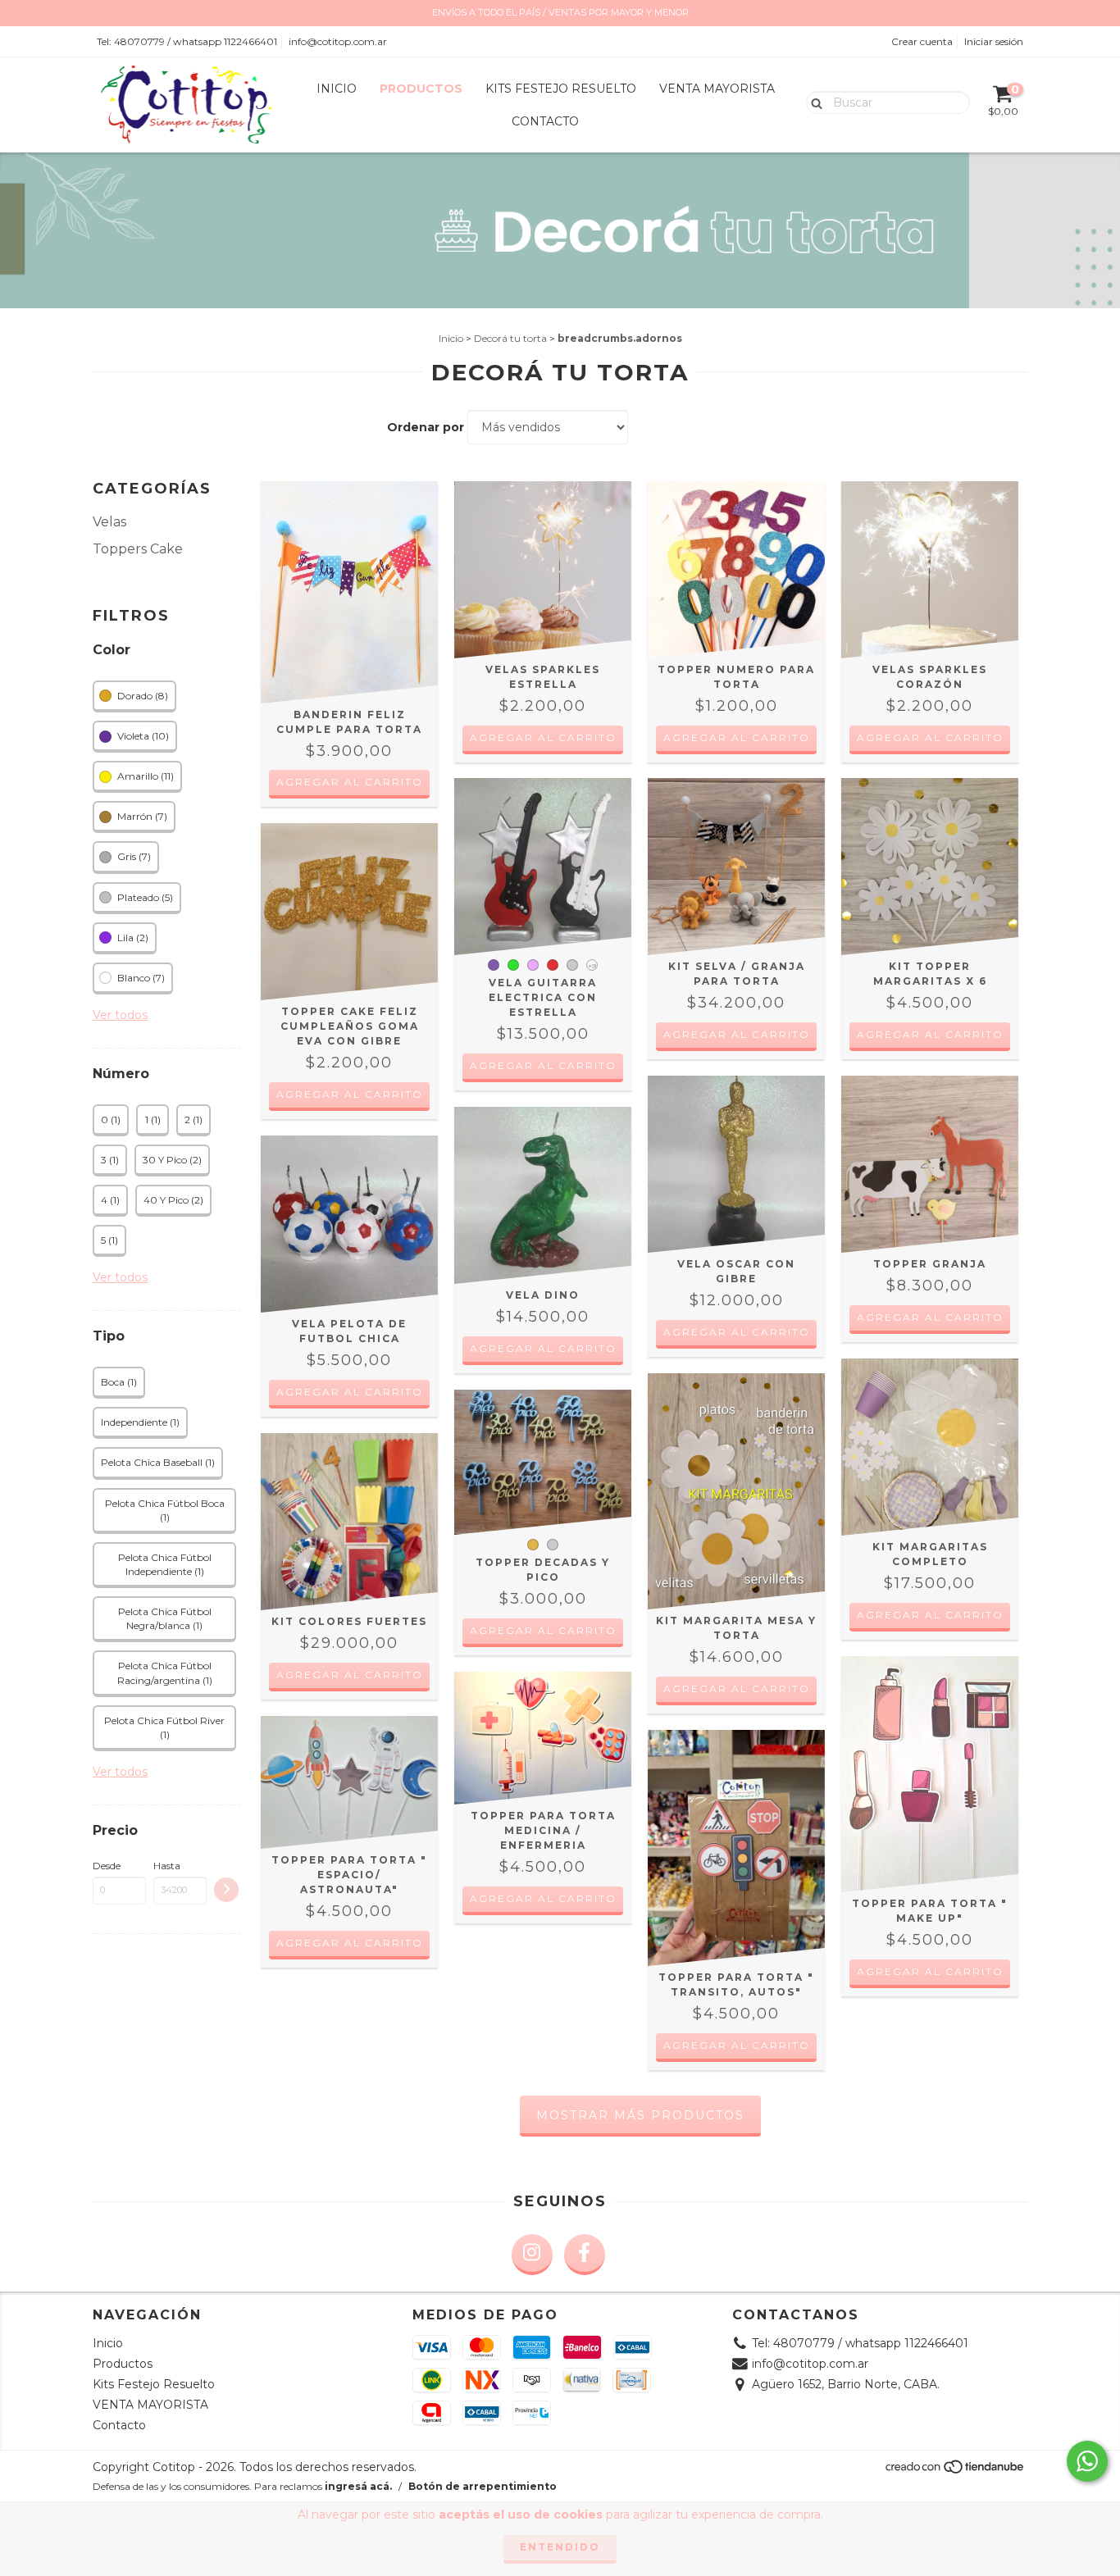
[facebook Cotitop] (585, 2255)
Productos (421, 89)
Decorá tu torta (510, 338)
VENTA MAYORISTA (717, 89)
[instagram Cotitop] (532, 2255)
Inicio (337, 89)
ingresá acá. (358, 2486)
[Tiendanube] (956, 2471)
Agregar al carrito (350, 782)
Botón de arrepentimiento (483, 2486)
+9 (592, 966)
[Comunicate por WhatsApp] (1087, 2461)
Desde (107, 1866)
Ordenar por (426, 427)
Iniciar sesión (994, 41)
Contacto (545, 121)
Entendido (560, 2547)
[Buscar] (813, 102)
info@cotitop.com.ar (338, 41)
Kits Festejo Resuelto (561, 89)
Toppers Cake (138, 549)
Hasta (167, 1866)
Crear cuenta (922, 41)
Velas (109, 522)
